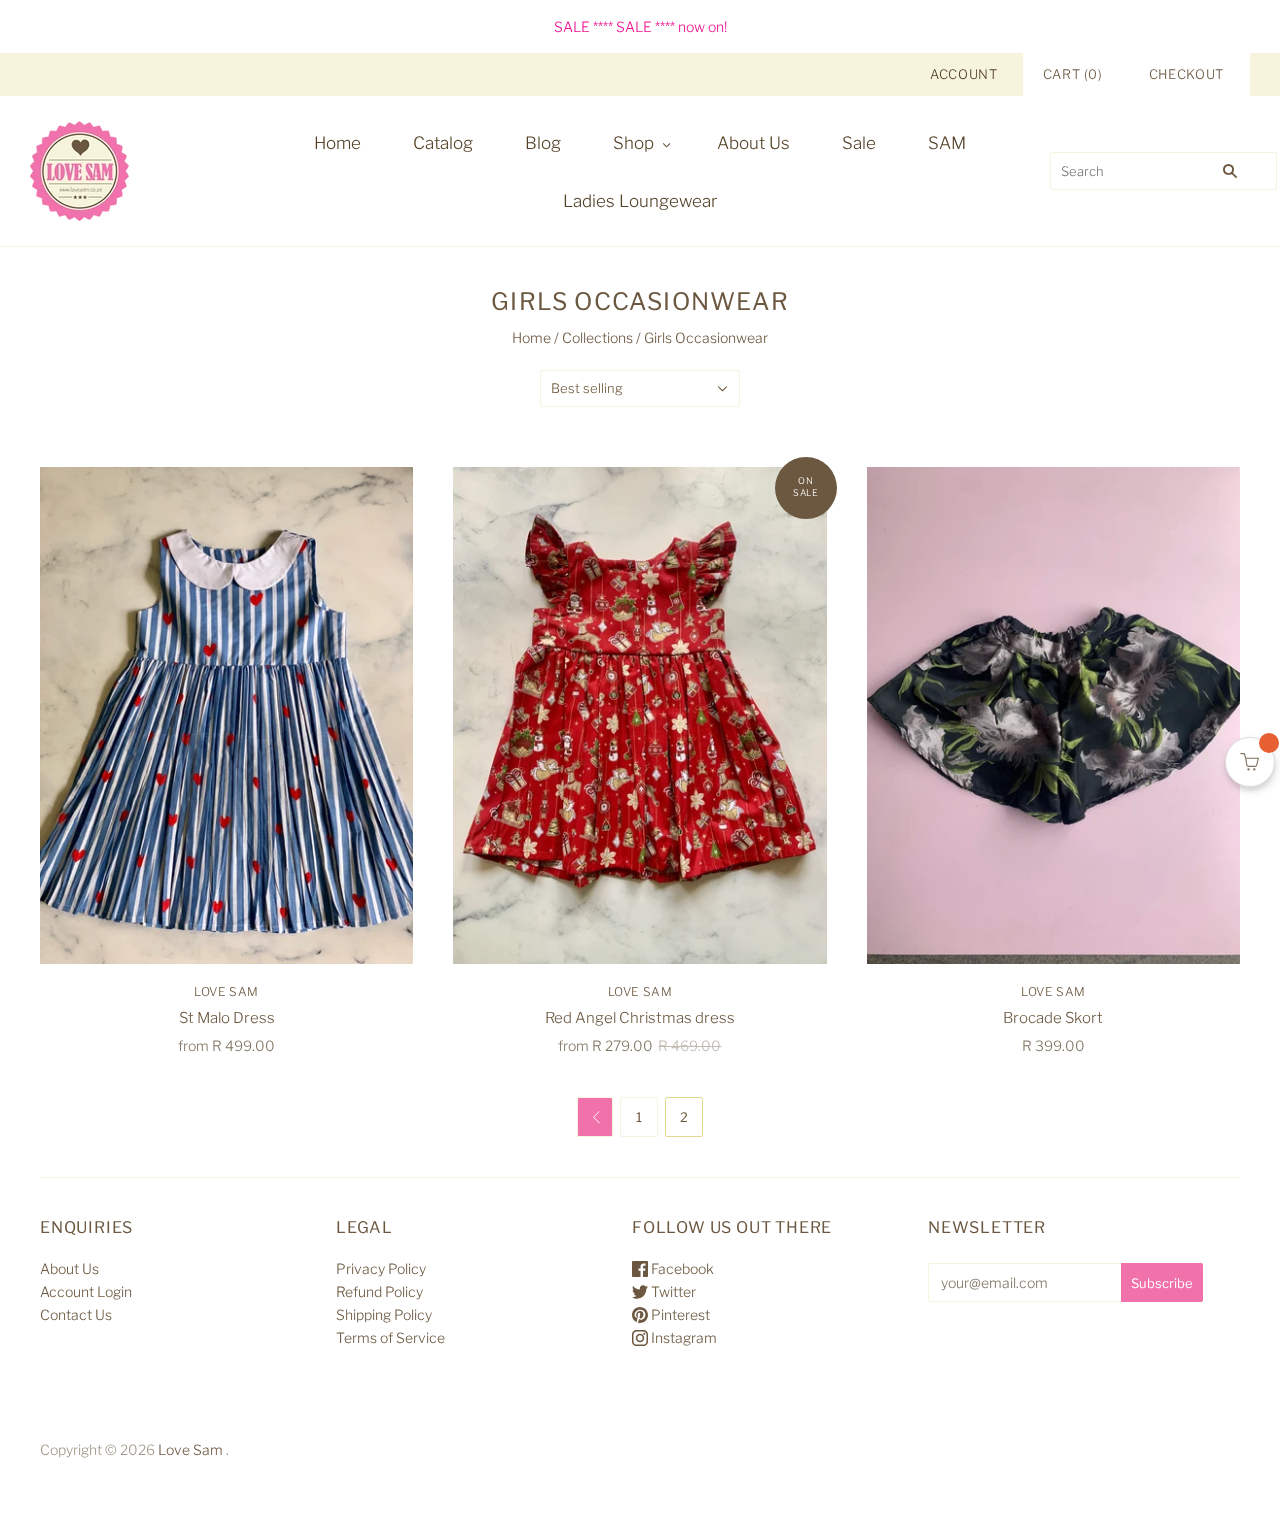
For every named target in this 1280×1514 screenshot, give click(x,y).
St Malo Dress (227, 1018)
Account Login (86, 1291)
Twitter (672, 1291)
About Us (753, 143)
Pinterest (679, 1314)
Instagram (682, 1337)
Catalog (443, 143)
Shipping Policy (384, 1314)
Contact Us (76, 1314)
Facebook (681, 1268)
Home (337, 143)
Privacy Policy (381, 1268)
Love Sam (226, 991)
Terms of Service (390, 1337)
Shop (633, 143)
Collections (597, 337)
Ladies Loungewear (640, 201)
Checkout (1186, 74)
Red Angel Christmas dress (640, 1018)
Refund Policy (379, 1291)
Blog (543, 143)
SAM (947, 143)
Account (964, 74)
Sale (859, 143)
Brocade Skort (1053, 1018)
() (1073, 74)
